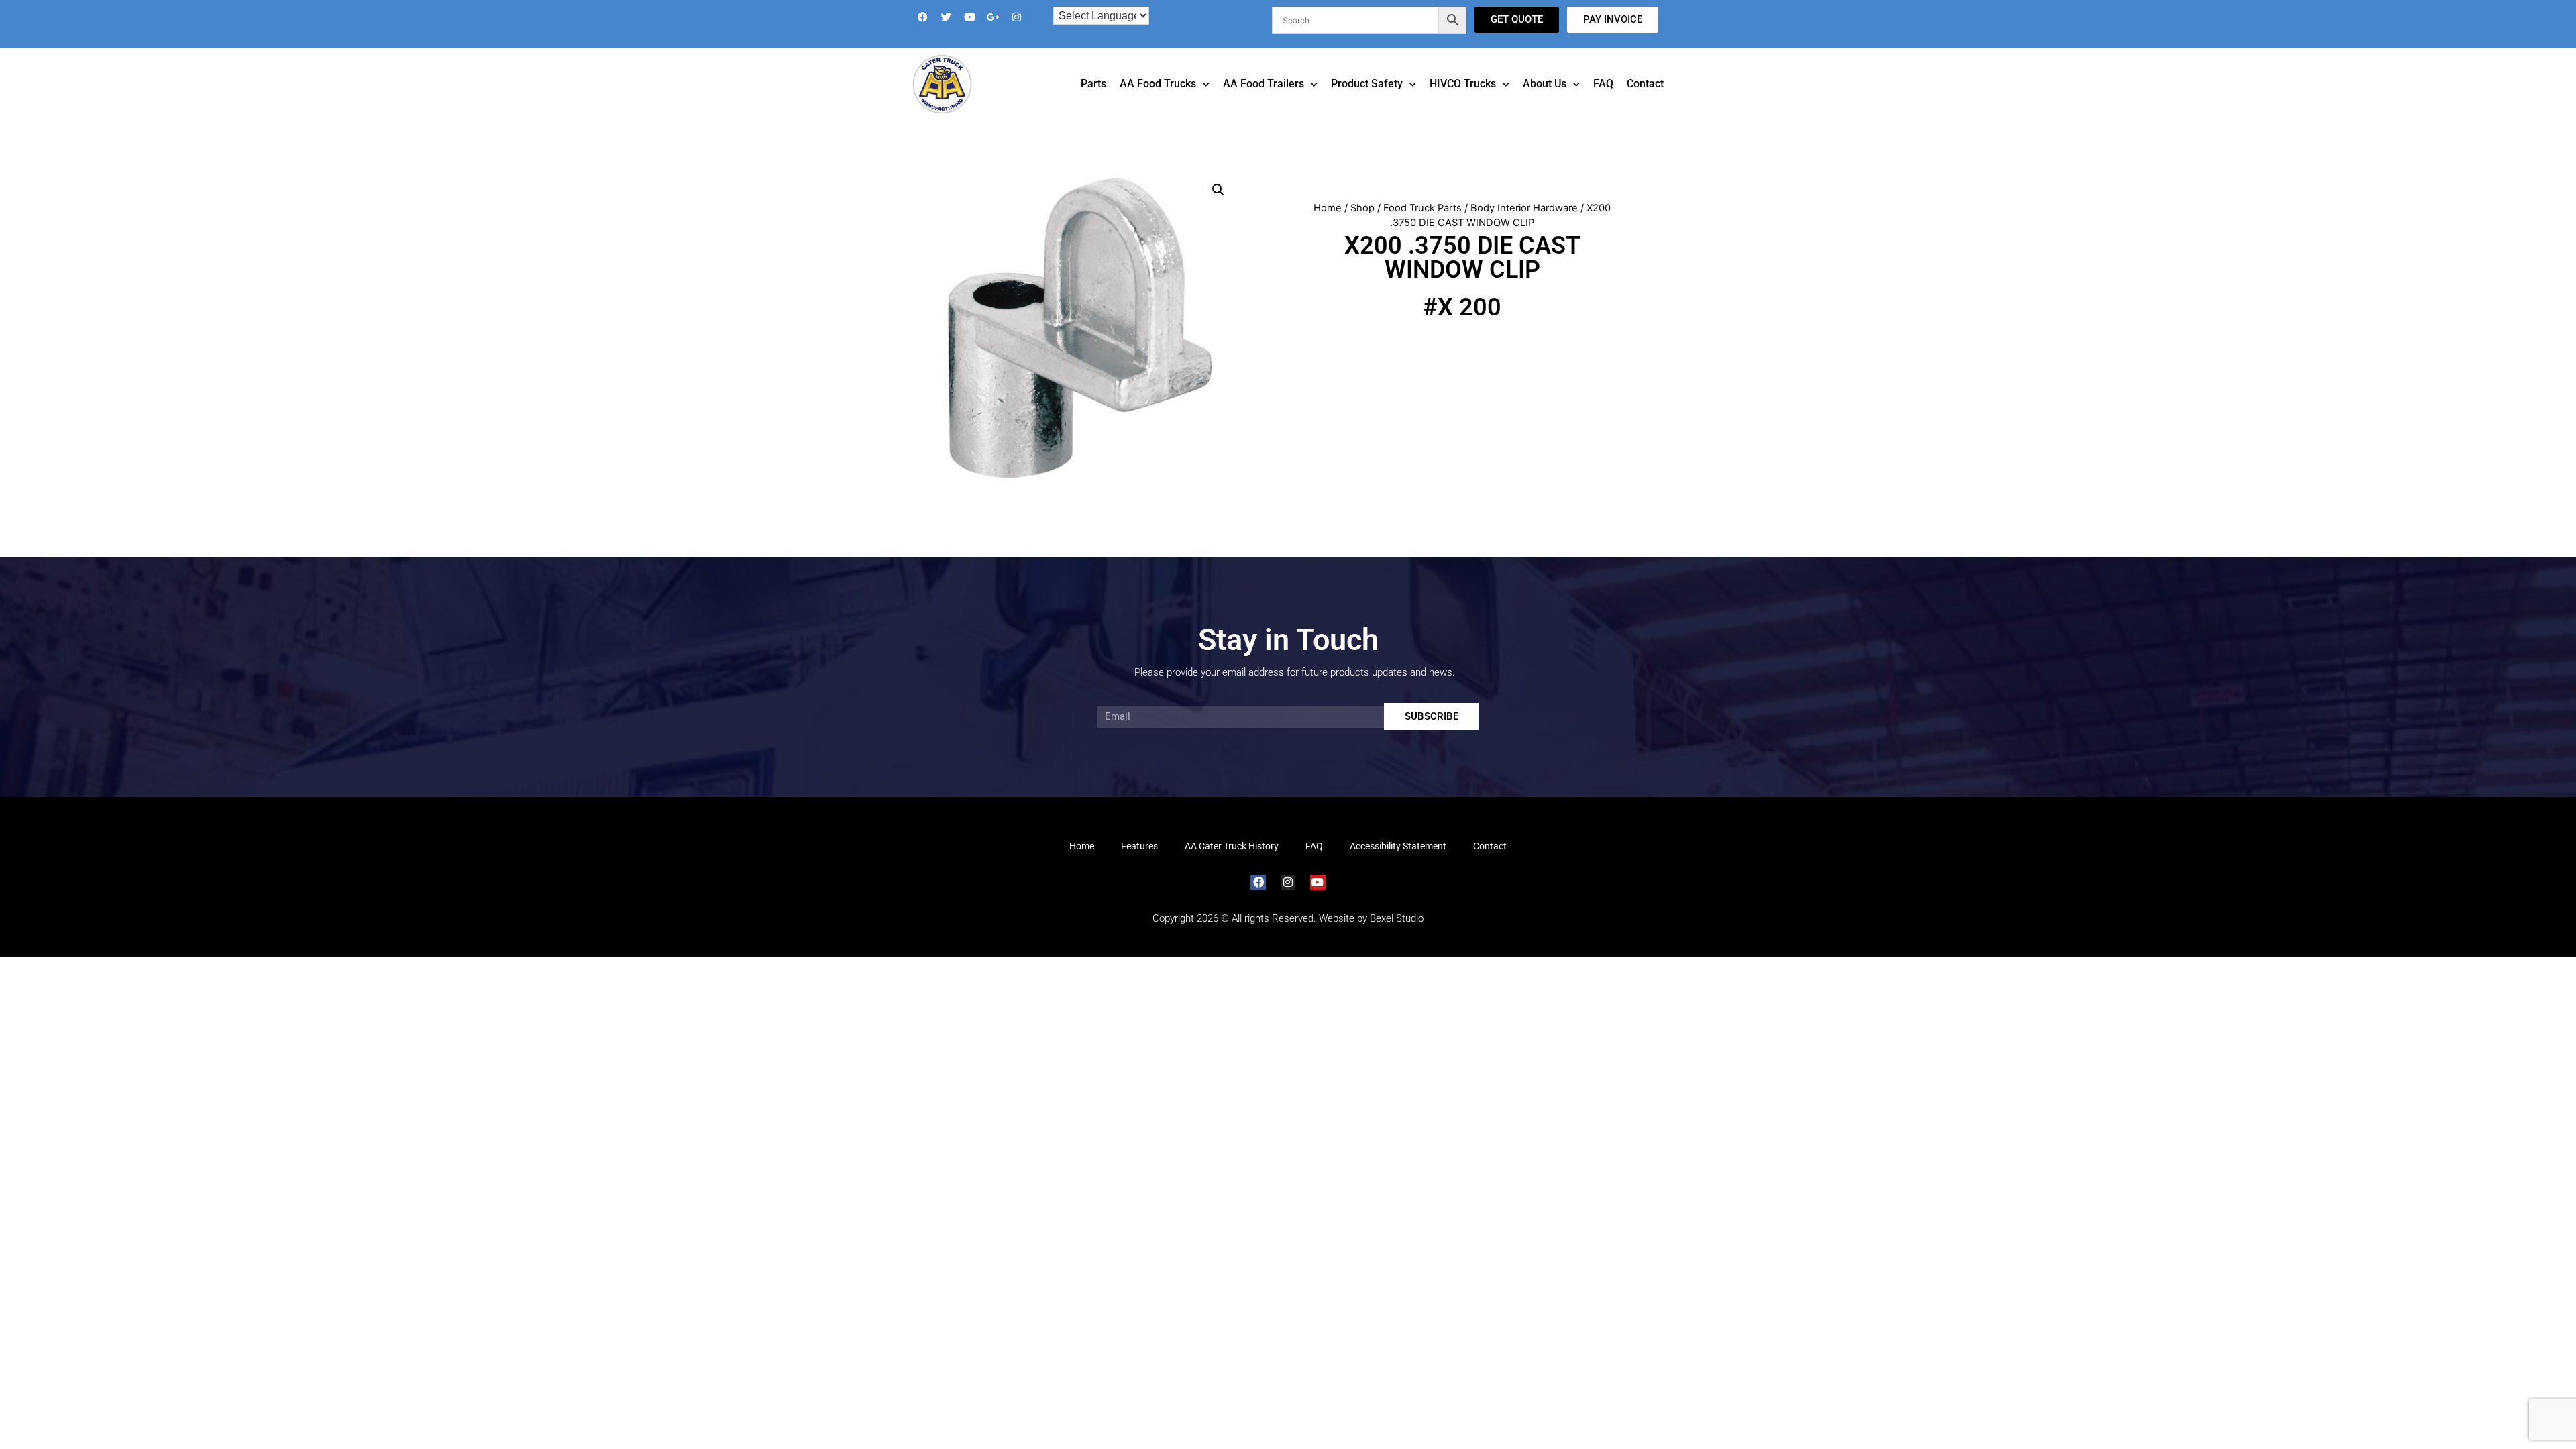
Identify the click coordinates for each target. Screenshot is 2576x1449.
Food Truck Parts (1423, 227)
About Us (1545, 102)
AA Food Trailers (1264, 102)
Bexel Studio (1397, 937)
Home (1328, 227)
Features (1139, 865)
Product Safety (1367, 102)
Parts (1093, 102)
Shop (1362, 227)
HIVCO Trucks (1463, 102)
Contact (1645, 102)
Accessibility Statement (1398, 865)
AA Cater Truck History (1232, 865)
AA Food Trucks (1158, 102)
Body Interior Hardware (1524, 227)
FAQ (1603, 102)
